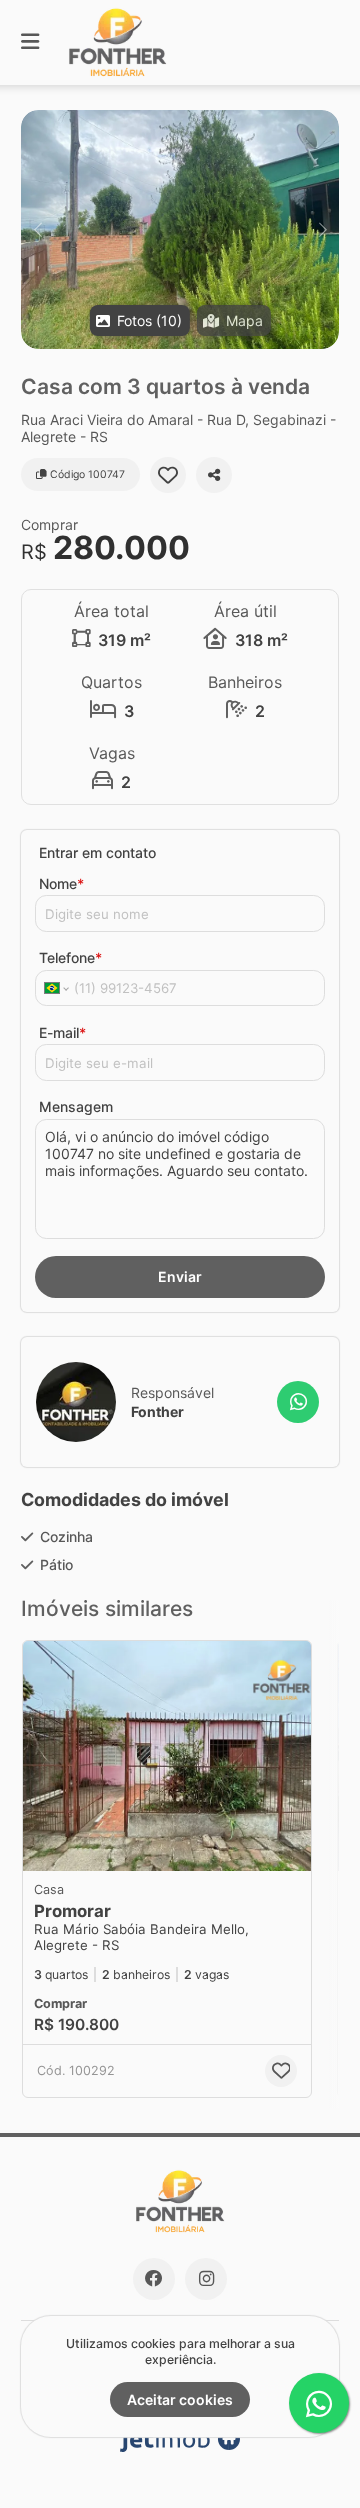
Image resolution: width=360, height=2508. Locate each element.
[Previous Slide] (37, 229)
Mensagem (76, 1106)
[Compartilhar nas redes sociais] (214, 475)
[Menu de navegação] (30, 42)
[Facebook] (154, 2279)
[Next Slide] (322, 229)
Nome (61, 883)
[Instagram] (206, 2279)
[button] (180, 229)
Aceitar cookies (180, 2399)
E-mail (62, 1032)
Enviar (180, 1276)
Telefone (70, 957)
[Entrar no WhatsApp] (298, 1402)
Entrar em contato (97, 852)
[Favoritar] (168, 475)
